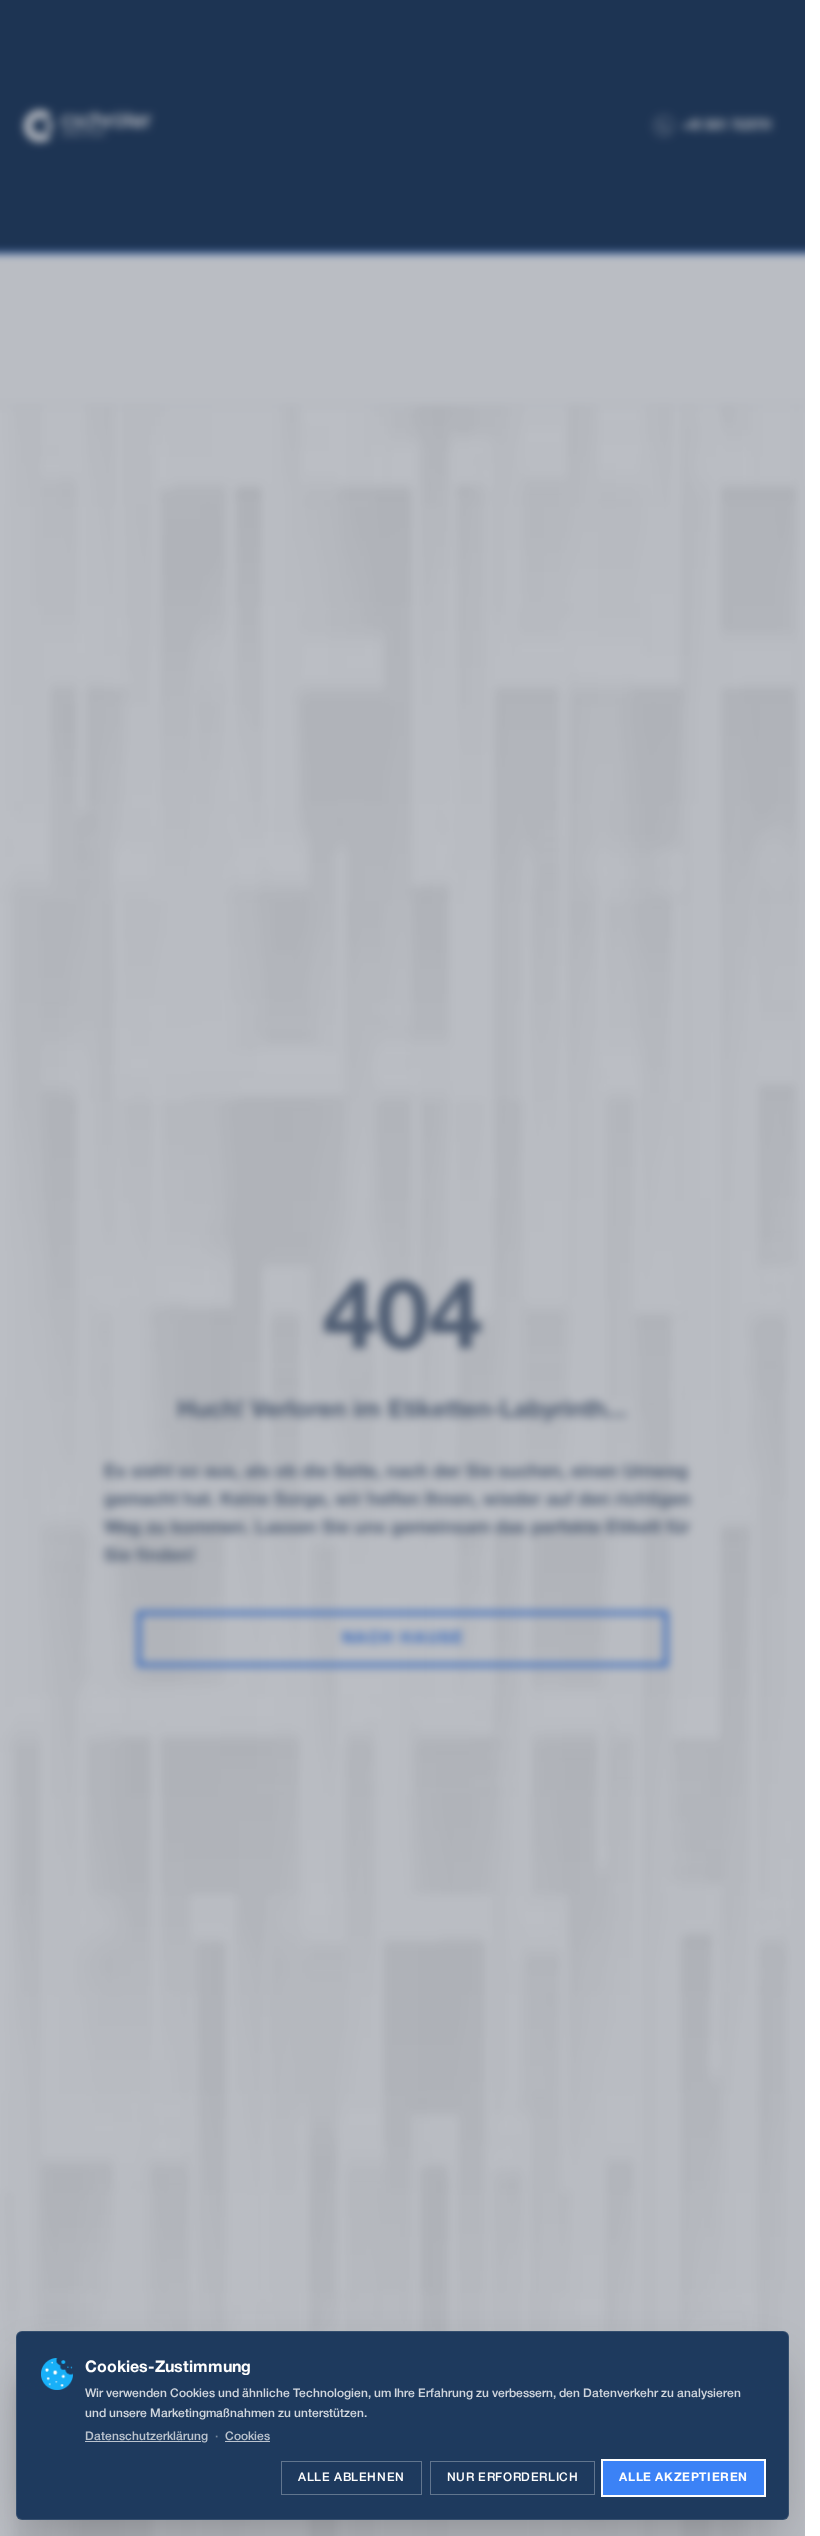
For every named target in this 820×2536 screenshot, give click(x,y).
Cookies (247, 2436)
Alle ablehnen (351, 2477)
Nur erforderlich (513, 2477)
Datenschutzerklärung (146, 2436)
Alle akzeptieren (683, 2477)
